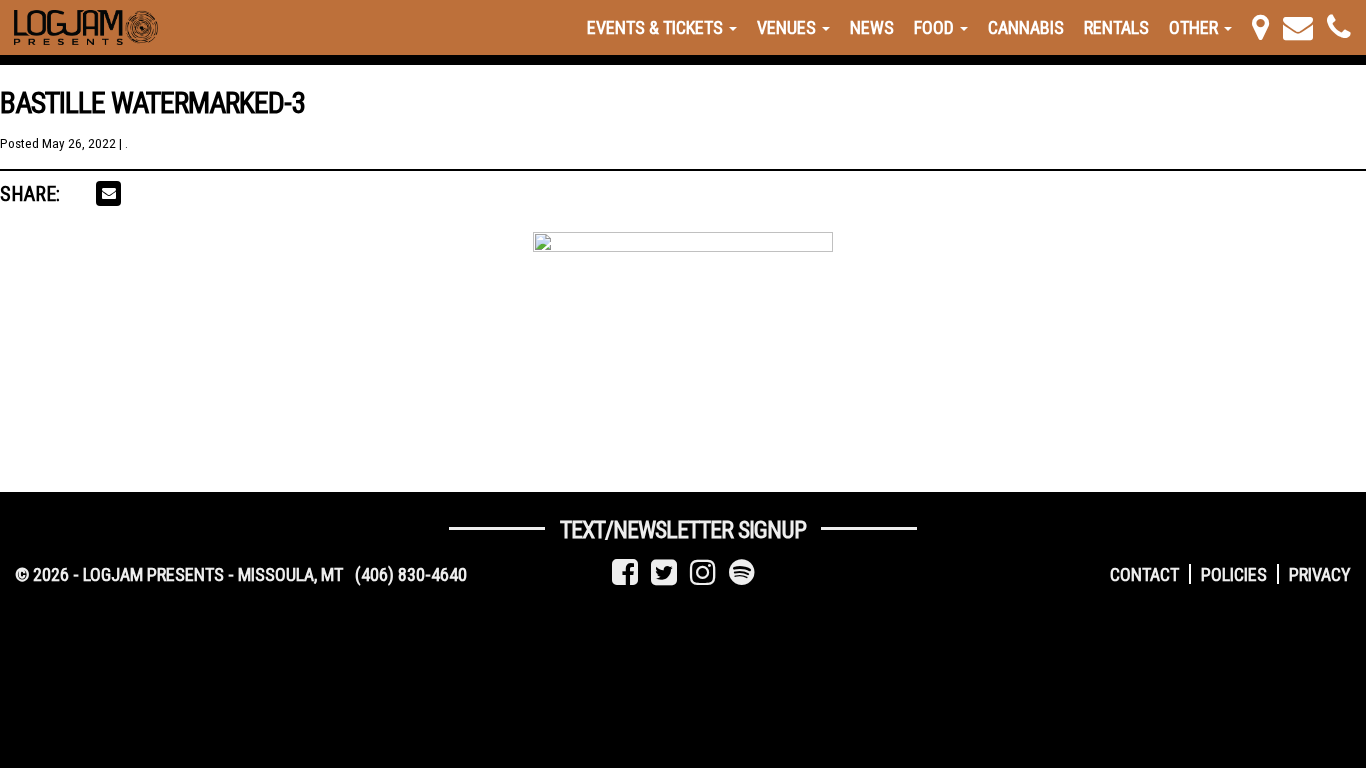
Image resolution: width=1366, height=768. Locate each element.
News (872, 27)
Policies (1234, 574)
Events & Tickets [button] (657, 27)
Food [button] (936, 27)
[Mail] (1298, 27)
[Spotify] (742, 572)
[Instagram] (703, 572)
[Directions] (1260, 27)
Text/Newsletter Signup (683, 530)
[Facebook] (625, 572)
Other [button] (1195, 27)
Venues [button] (788, 27)
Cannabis (1026, 27)
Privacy (1320, 574)
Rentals (1116, 27)
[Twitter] (664, 572)
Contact (1144, 574)
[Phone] (1339, 27)
